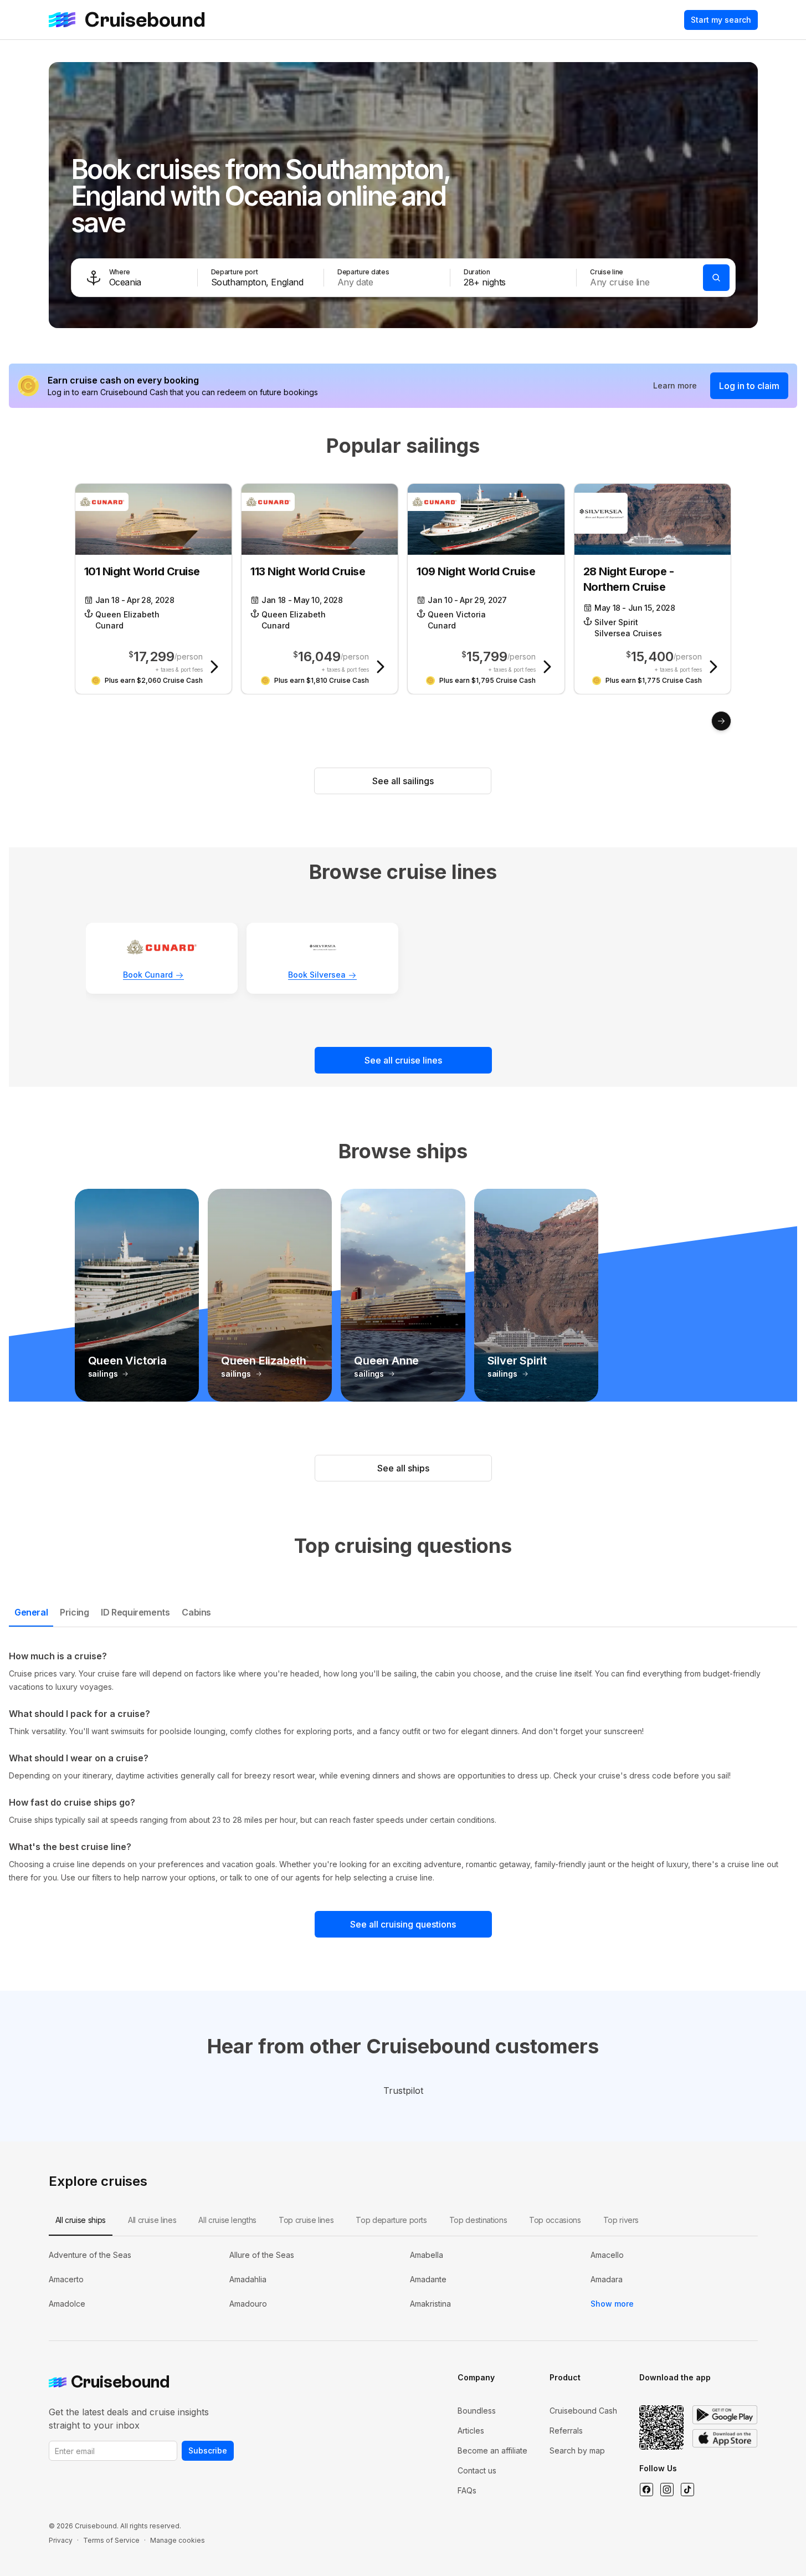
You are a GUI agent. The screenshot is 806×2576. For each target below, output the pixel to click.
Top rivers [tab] (621, 2340)
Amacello (607, 2375)
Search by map (577, 2570)
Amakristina (430, 2423)
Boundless (477, 2530)
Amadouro (248, 2423)
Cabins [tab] (196, 1612)
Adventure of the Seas (90, 2375)
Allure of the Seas (262, 2375)
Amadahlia (248, 2399)
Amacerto (66, 2399)
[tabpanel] (403, 1767)
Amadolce (67, 2423)
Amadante (428, 2399)
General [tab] (31, 1612)
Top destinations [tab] (478, 2340)
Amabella (427, 2375)
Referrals (566, 2550)
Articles (471, 2550)
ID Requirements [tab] (135, 1612)
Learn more (675, 385)
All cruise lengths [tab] (227, 2340)
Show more (612, 2423)
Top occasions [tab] (555, 2340)
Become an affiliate (492, 2570)
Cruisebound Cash (583, 2530)
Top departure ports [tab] (391, 2340)
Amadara (607, 2399)
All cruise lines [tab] (152, 2340)
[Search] (716, 278)
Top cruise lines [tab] (306, 2340)
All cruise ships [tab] (81, 2340)
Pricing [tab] (74, 1612)
